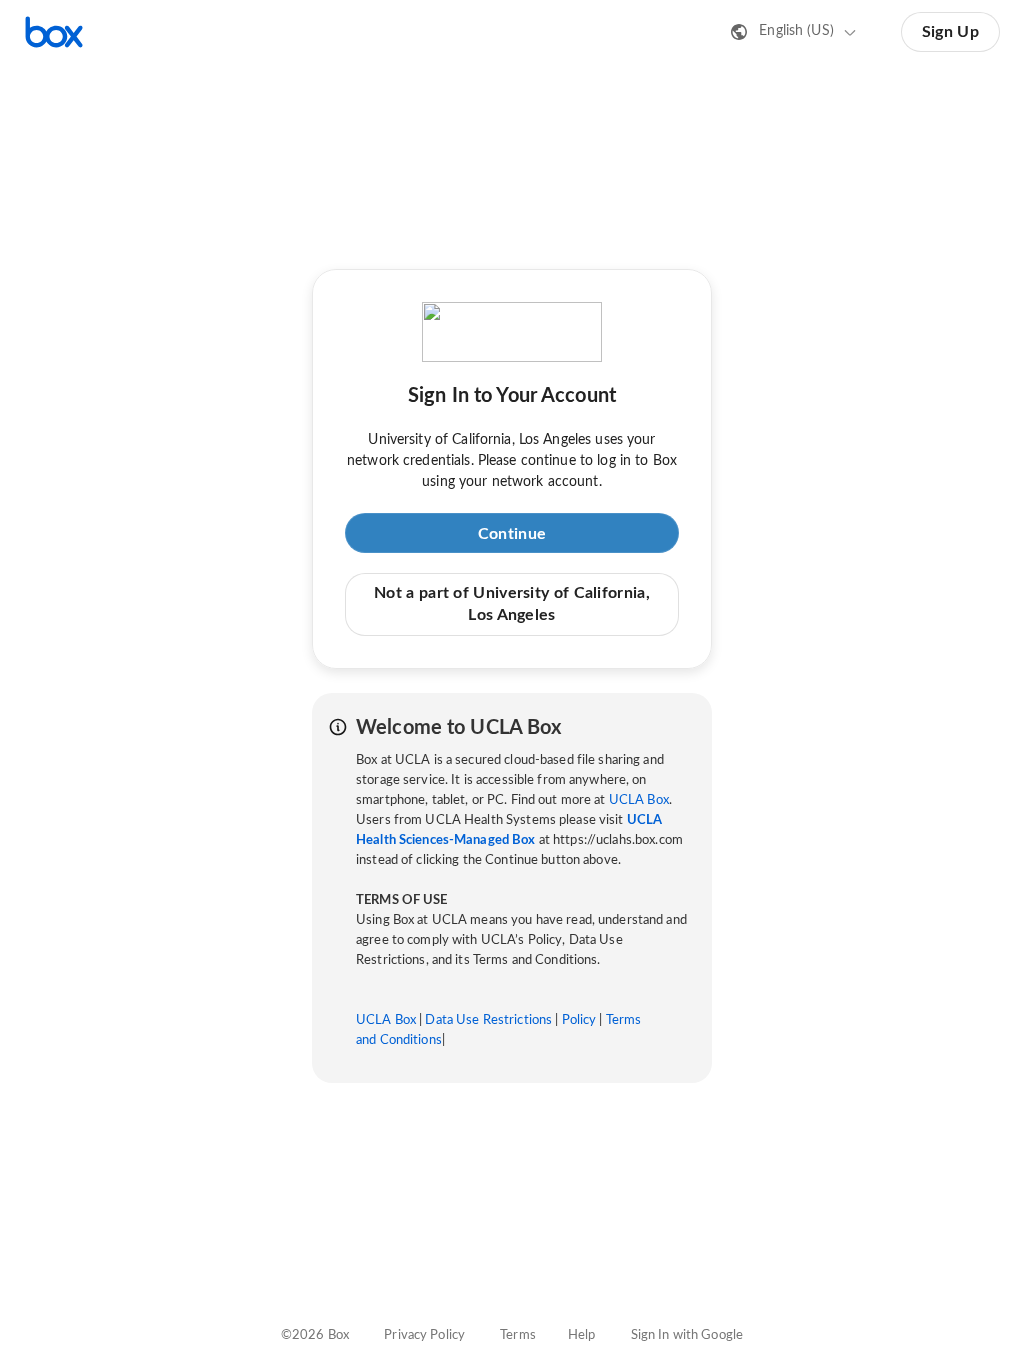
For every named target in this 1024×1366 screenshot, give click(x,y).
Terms (518, 1335)
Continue (512, 534)
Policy (579, 1020)
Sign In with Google (687, 1335)
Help (582, 1335)
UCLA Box (639, 800)
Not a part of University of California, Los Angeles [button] (512, 604)
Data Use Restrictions (488, 1020)
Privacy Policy (424, 1335)
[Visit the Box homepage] (54, 32)
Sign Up (950, 32)
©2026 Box (315, 1335)
